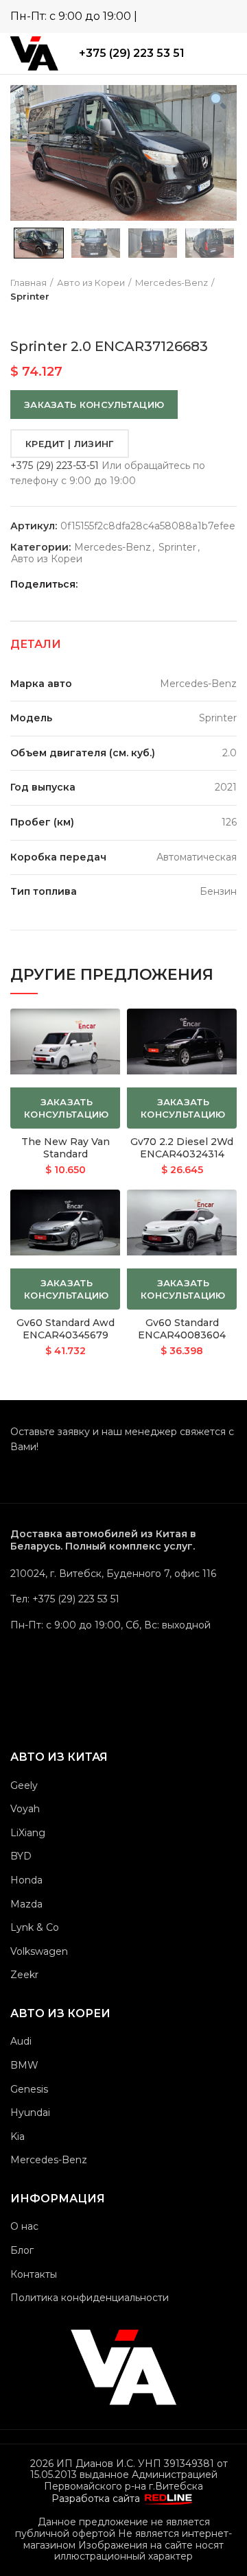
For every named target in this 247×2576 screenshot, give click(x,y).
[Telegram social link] (207, 16)
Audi (21, 2041)
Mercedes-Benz (172, 282)
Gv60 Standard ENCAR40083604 (182, 1329)
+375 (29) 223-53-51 (55, 466)
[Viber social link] (227, 16)
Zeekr (24, 1975)
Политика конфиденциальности (90, 2298)
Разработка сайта (97, 2499)
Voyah (25, 1809)
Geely (24, 1785)
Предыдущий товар (17, 317)
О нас (24, 2226)
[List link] (123, 1599)
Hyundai (30, 2112)
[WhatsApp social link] (187, 16)
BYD (21, 1856)
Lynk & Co (35, 1927)
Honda (26, 1880)
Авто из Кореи (91, 282)
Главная (28, 282)
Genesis (29, 2089)
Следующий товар (45, 317)
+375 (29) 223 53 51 (132, 53)
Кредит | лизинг (70, 444)
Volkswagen (39, 1951)
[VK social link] (152, 584)
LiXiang (28, 1833)
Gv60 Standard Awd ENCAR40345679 (66, 1329)
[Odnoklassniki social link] (120, 584)
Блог (22, 2250)
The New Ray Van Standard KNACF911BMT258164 (66, 1154)
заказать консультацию (94, 405)
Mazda (26, 1904)
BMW (24, 2065)
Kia (17, 2136)
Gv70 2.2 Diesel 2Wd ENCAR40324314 (182, 1148)
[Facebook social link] (105, 584)
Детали (36, 644)
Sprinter (30, 296)
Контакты (34, 2274)
